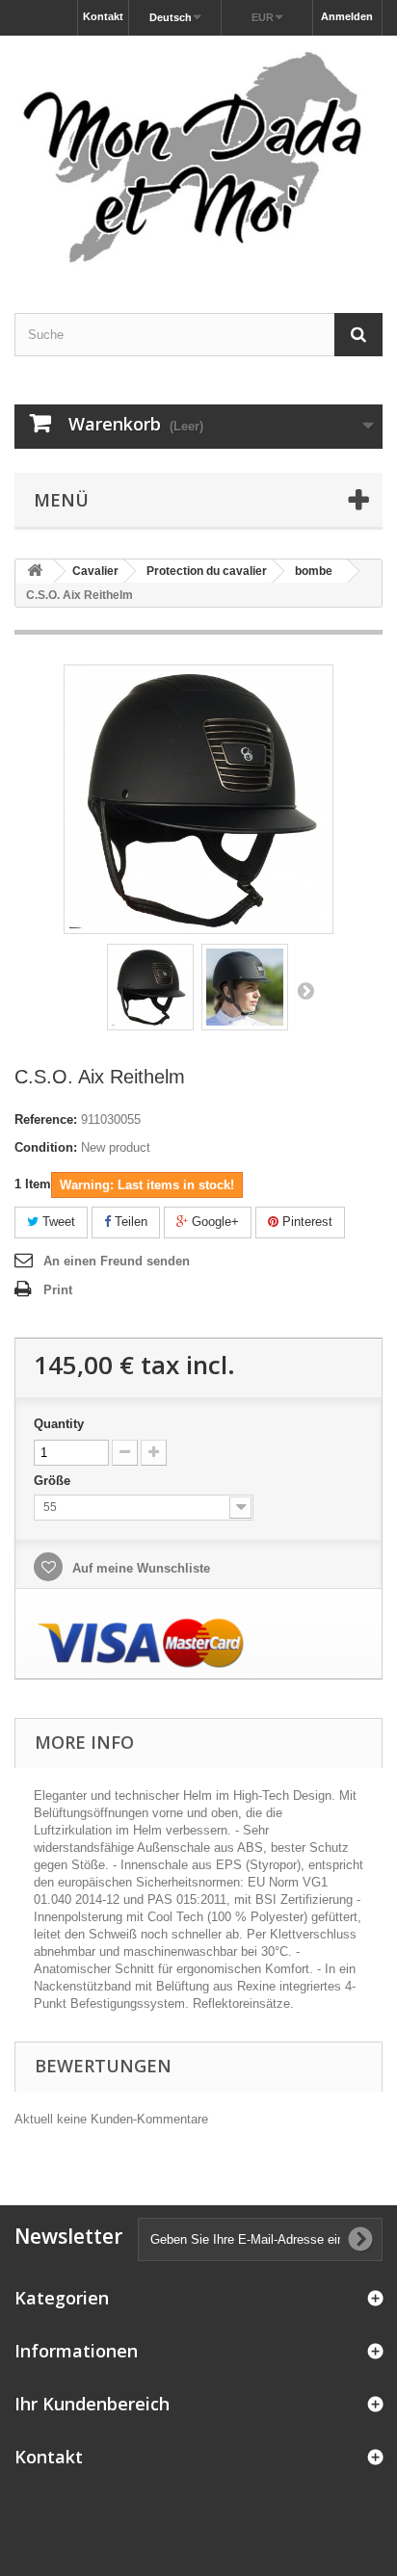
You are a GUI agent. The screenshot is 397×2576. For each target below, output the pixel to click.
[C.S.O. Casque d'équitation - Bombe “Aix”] (150, 987)
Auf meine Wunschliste (139, 1568)
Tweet (57, 1222)
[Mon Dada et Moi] (198, 157)
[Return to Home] (35, 572)
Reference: (46, 1119)
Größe (54, 1481)
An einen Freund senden (117, 1261)
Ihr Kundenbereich (92, 2404)
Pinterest (305, 1222)
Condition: (46, 1147)
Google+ (213, 1222)
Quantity (59, 1424)
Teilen (129, 1222)
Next (305, 990)
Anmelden (347, 16)
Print (58, 1290)
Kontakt (103, 16)
